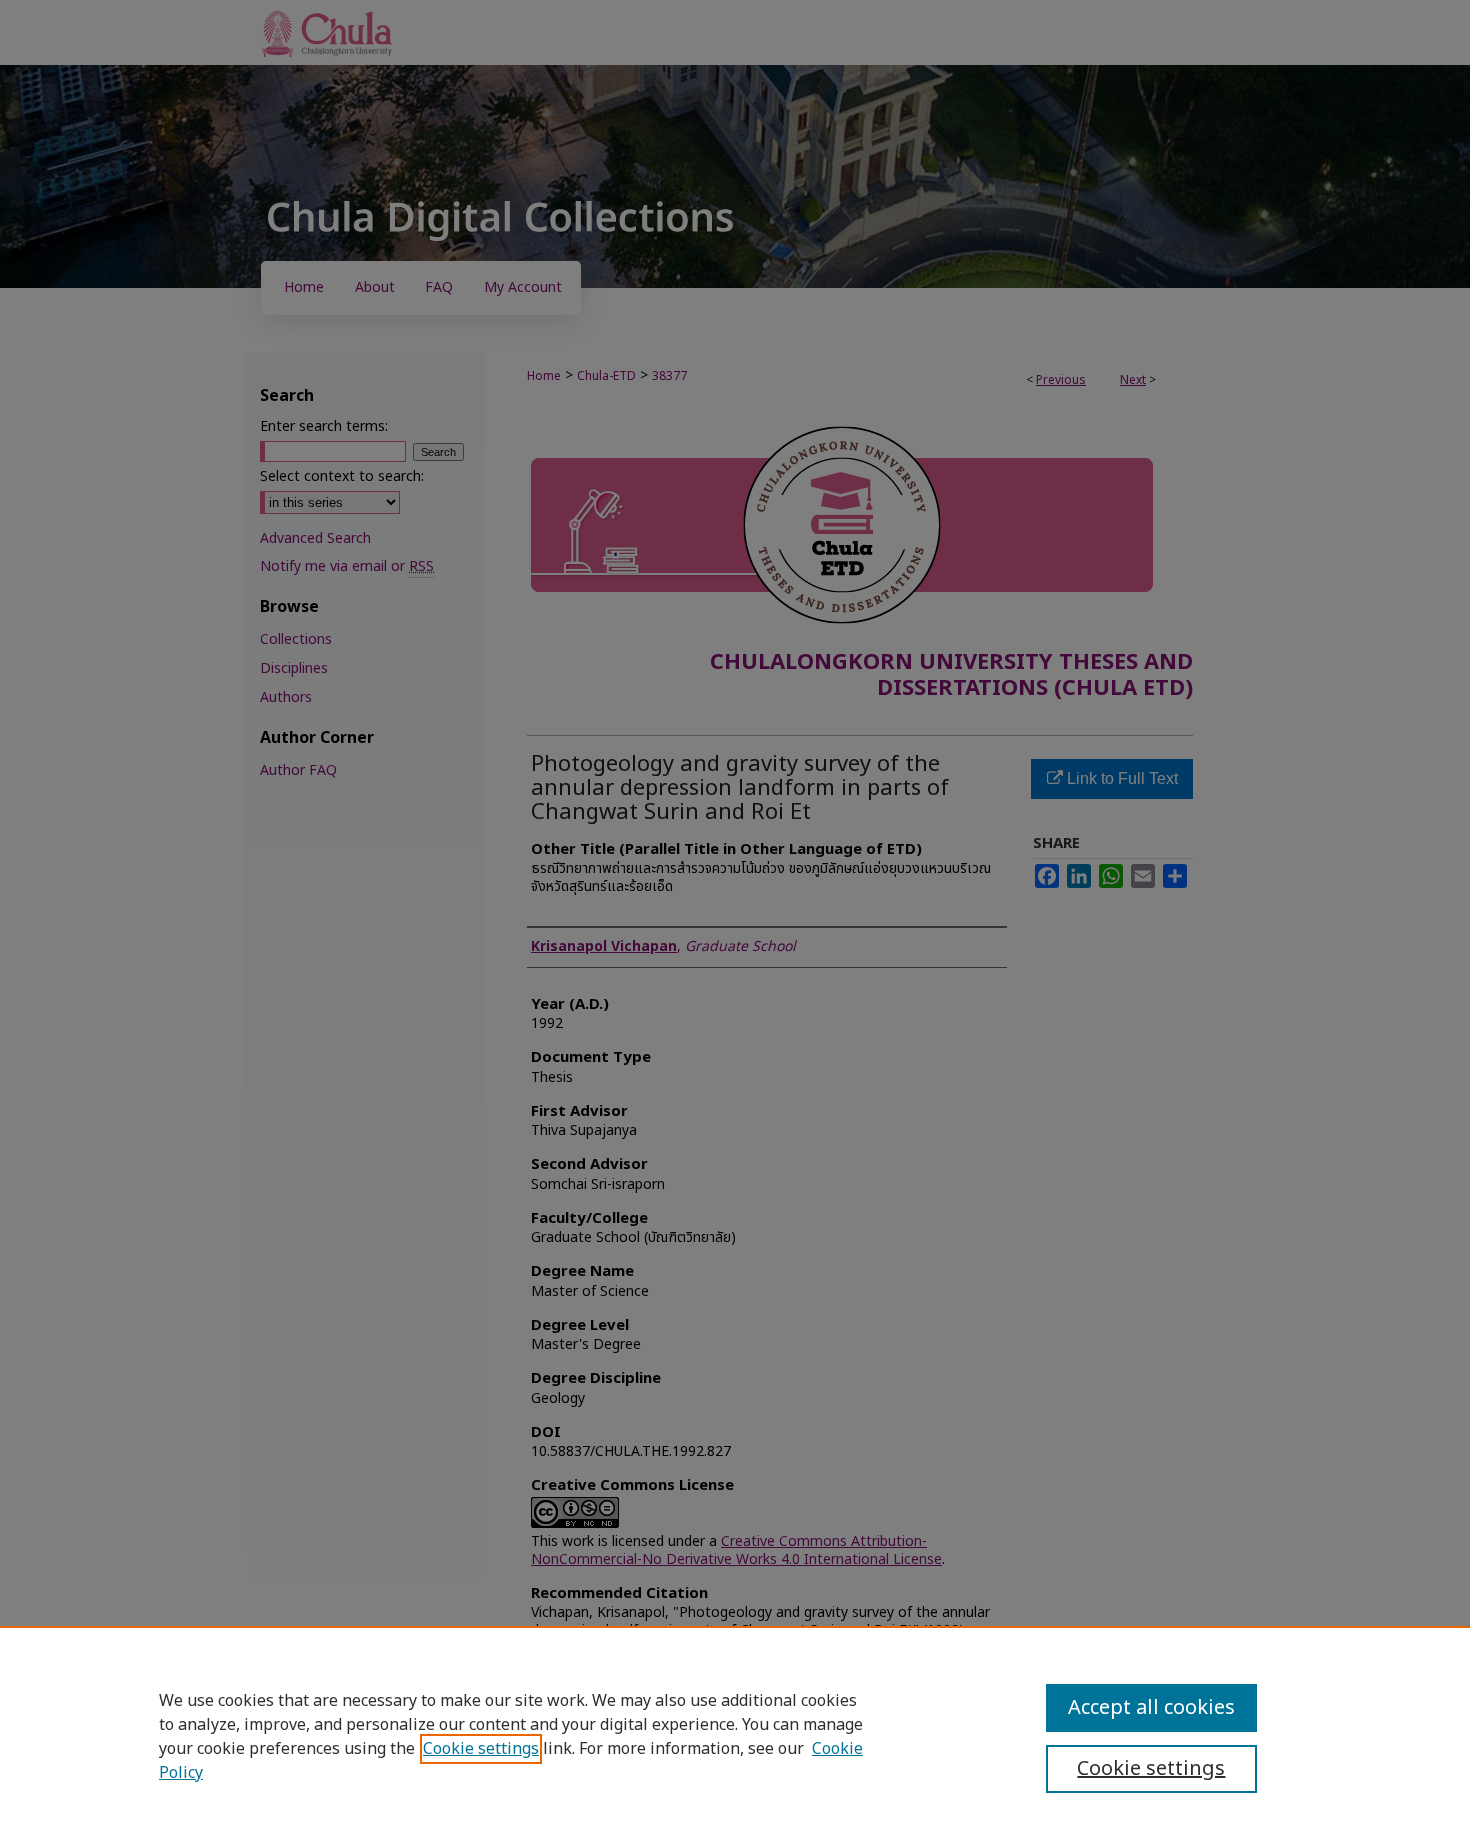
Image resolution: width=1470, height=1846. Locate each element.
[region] (735, 1736)
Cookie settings (481, 1749)
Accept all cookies (1151, 1708)
